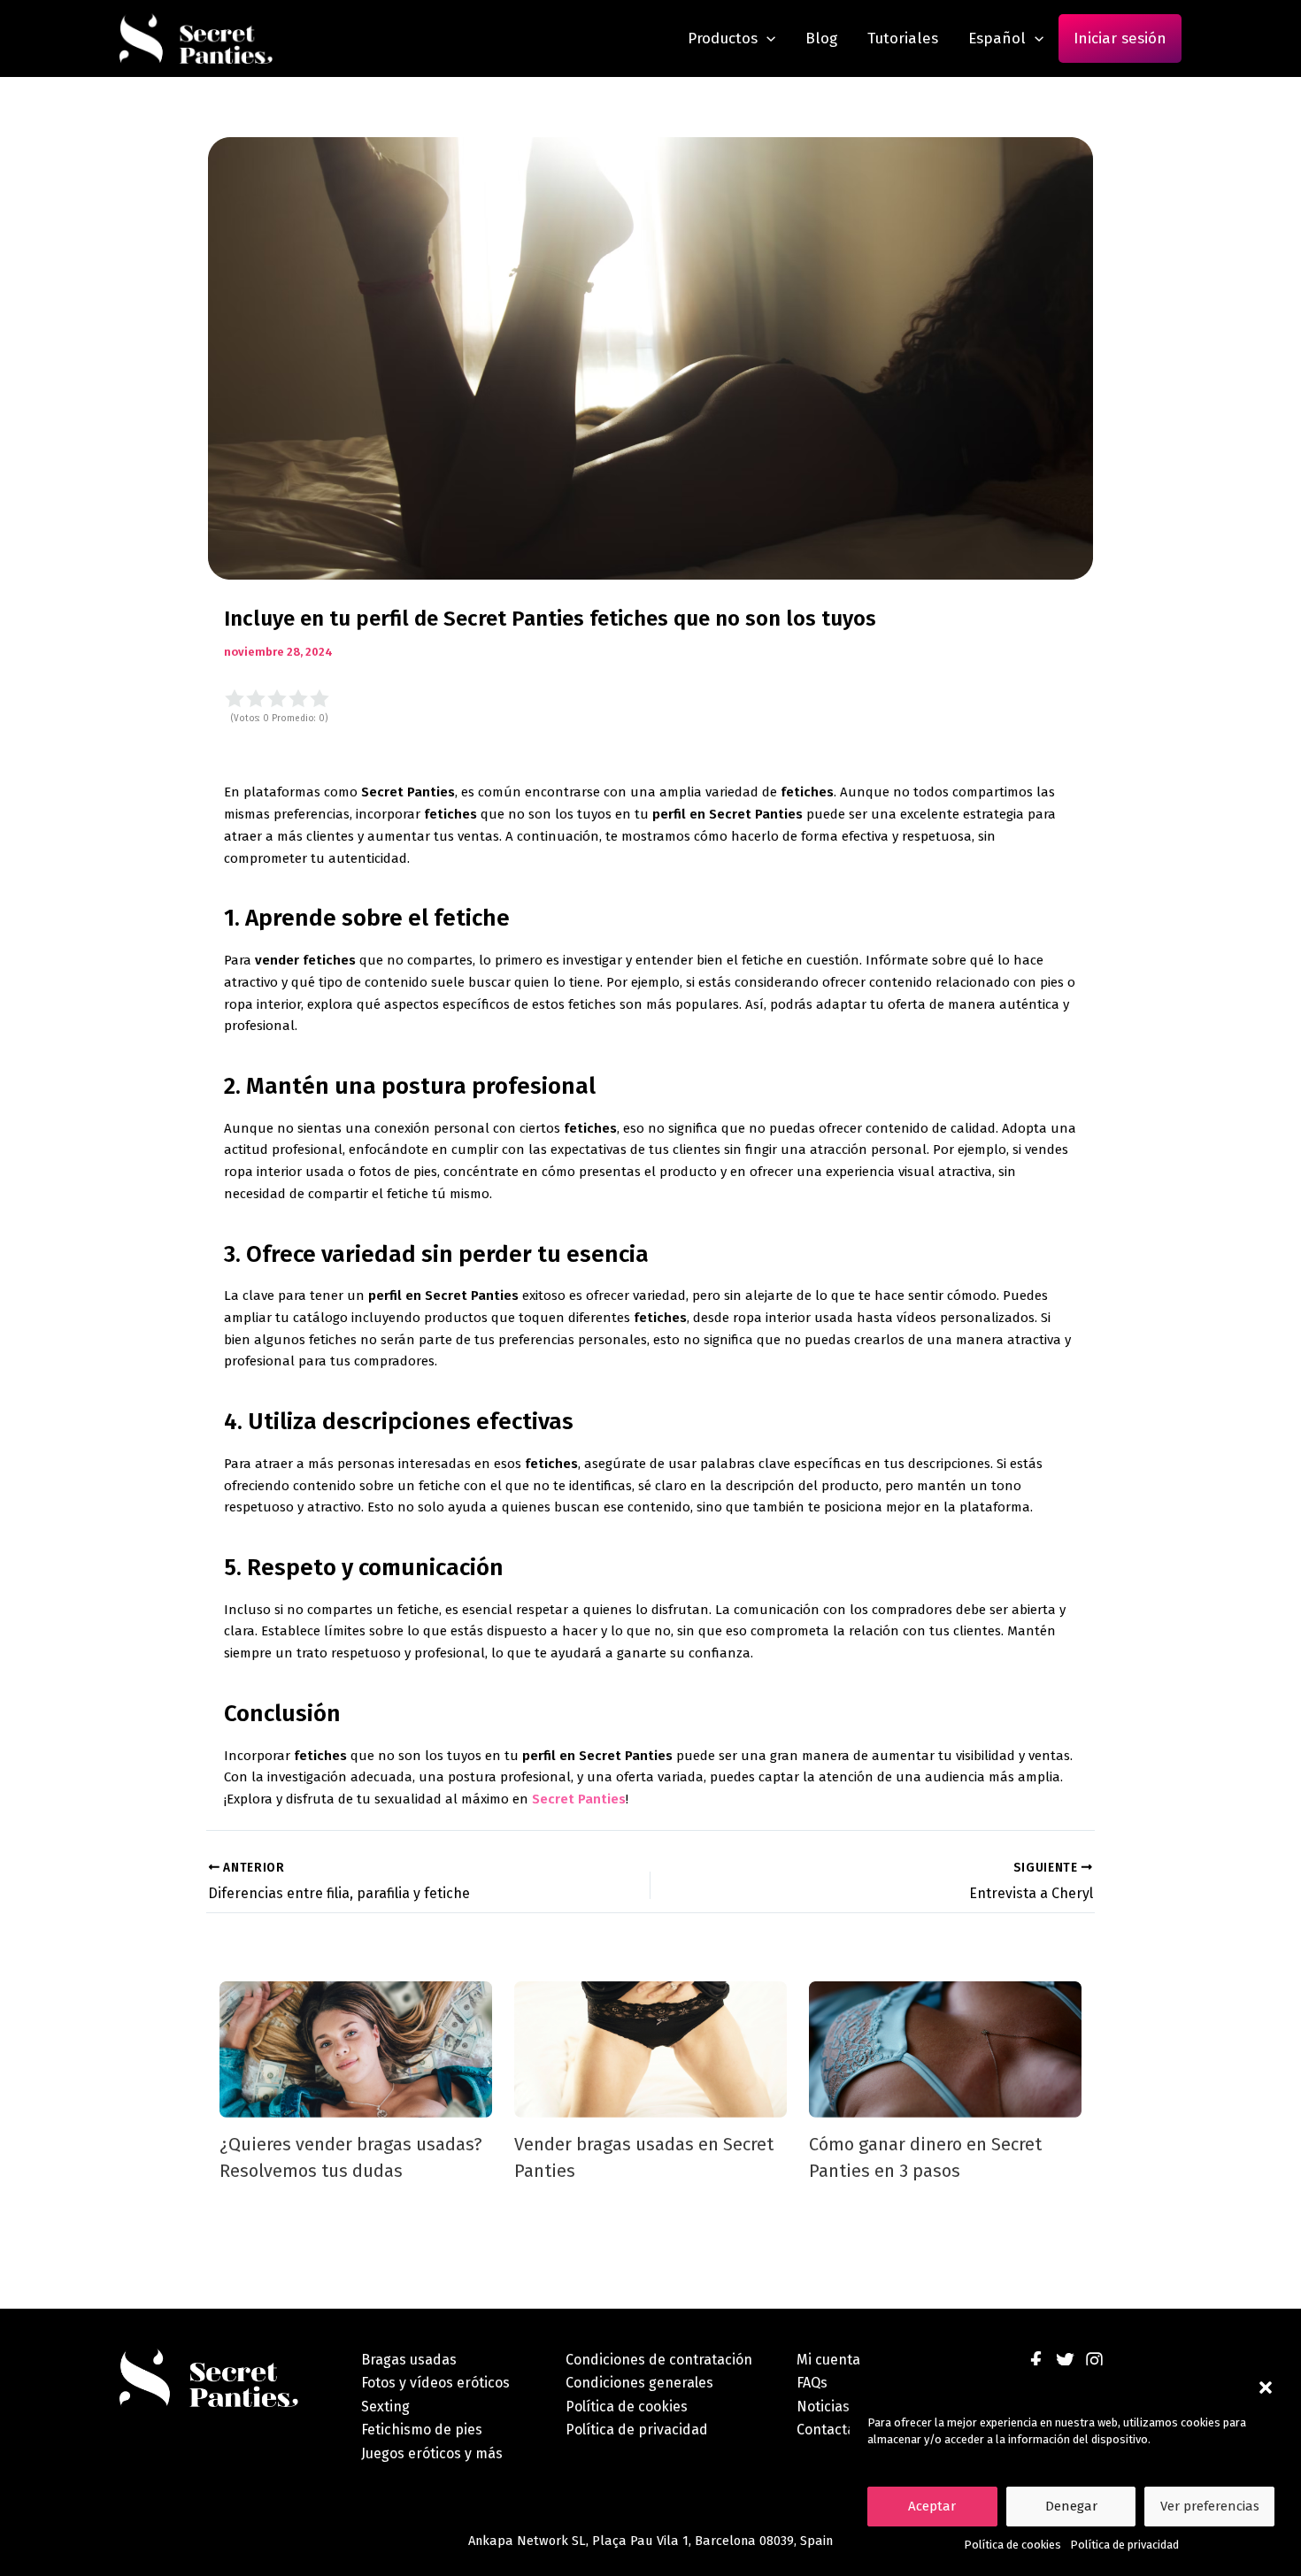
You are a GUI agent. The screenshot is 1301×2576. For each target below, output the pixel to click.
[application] (766, 38)
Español (997, 38)
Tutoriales (903, 38)
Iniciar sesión (1120, 38)
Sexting (385, 2407)
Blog (821, 38)
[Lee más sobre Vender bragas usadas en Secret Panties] (650, 2049)
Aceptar (932, 2506)
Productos (723, 38)
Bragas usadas (409, 2360)
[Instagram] (1094, 2361)
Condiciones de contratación (659, 2360)
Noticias (823, 2407)
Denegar (1071, 2506)
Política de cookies (1012, 2545)
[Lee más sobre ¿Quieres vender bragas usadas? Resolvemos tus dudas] (356, 2049)
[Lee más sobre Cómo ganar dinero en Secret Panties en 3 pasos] (945, 2049)
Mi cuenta (828, 2360)
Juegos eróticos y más (432, 2453)
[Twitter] (1065, 2361)
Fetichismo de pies (422, 2430)
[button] (1266, 2388)
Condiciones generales (639, 2383)
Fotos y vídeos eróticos (435, 2383)
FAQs (812, 2383)
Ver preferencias (1210, 2506)
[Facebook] (1036, 2361)
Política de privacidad (1124, 2545)
